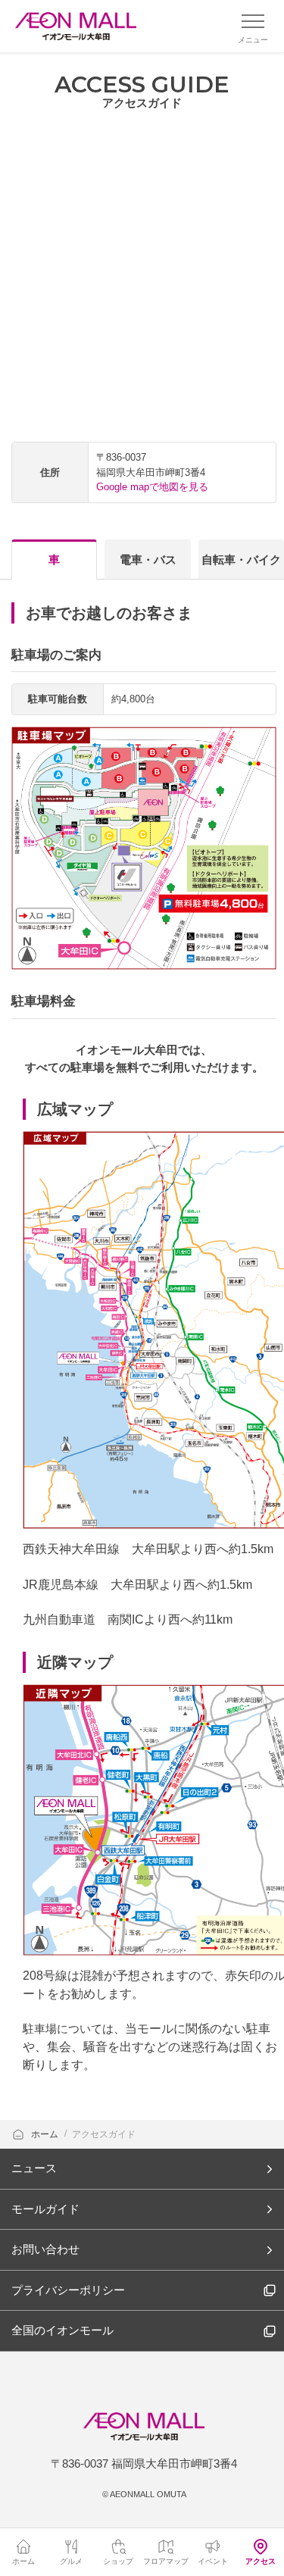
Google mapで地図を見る (152, 487)
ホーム (46, 2134)
